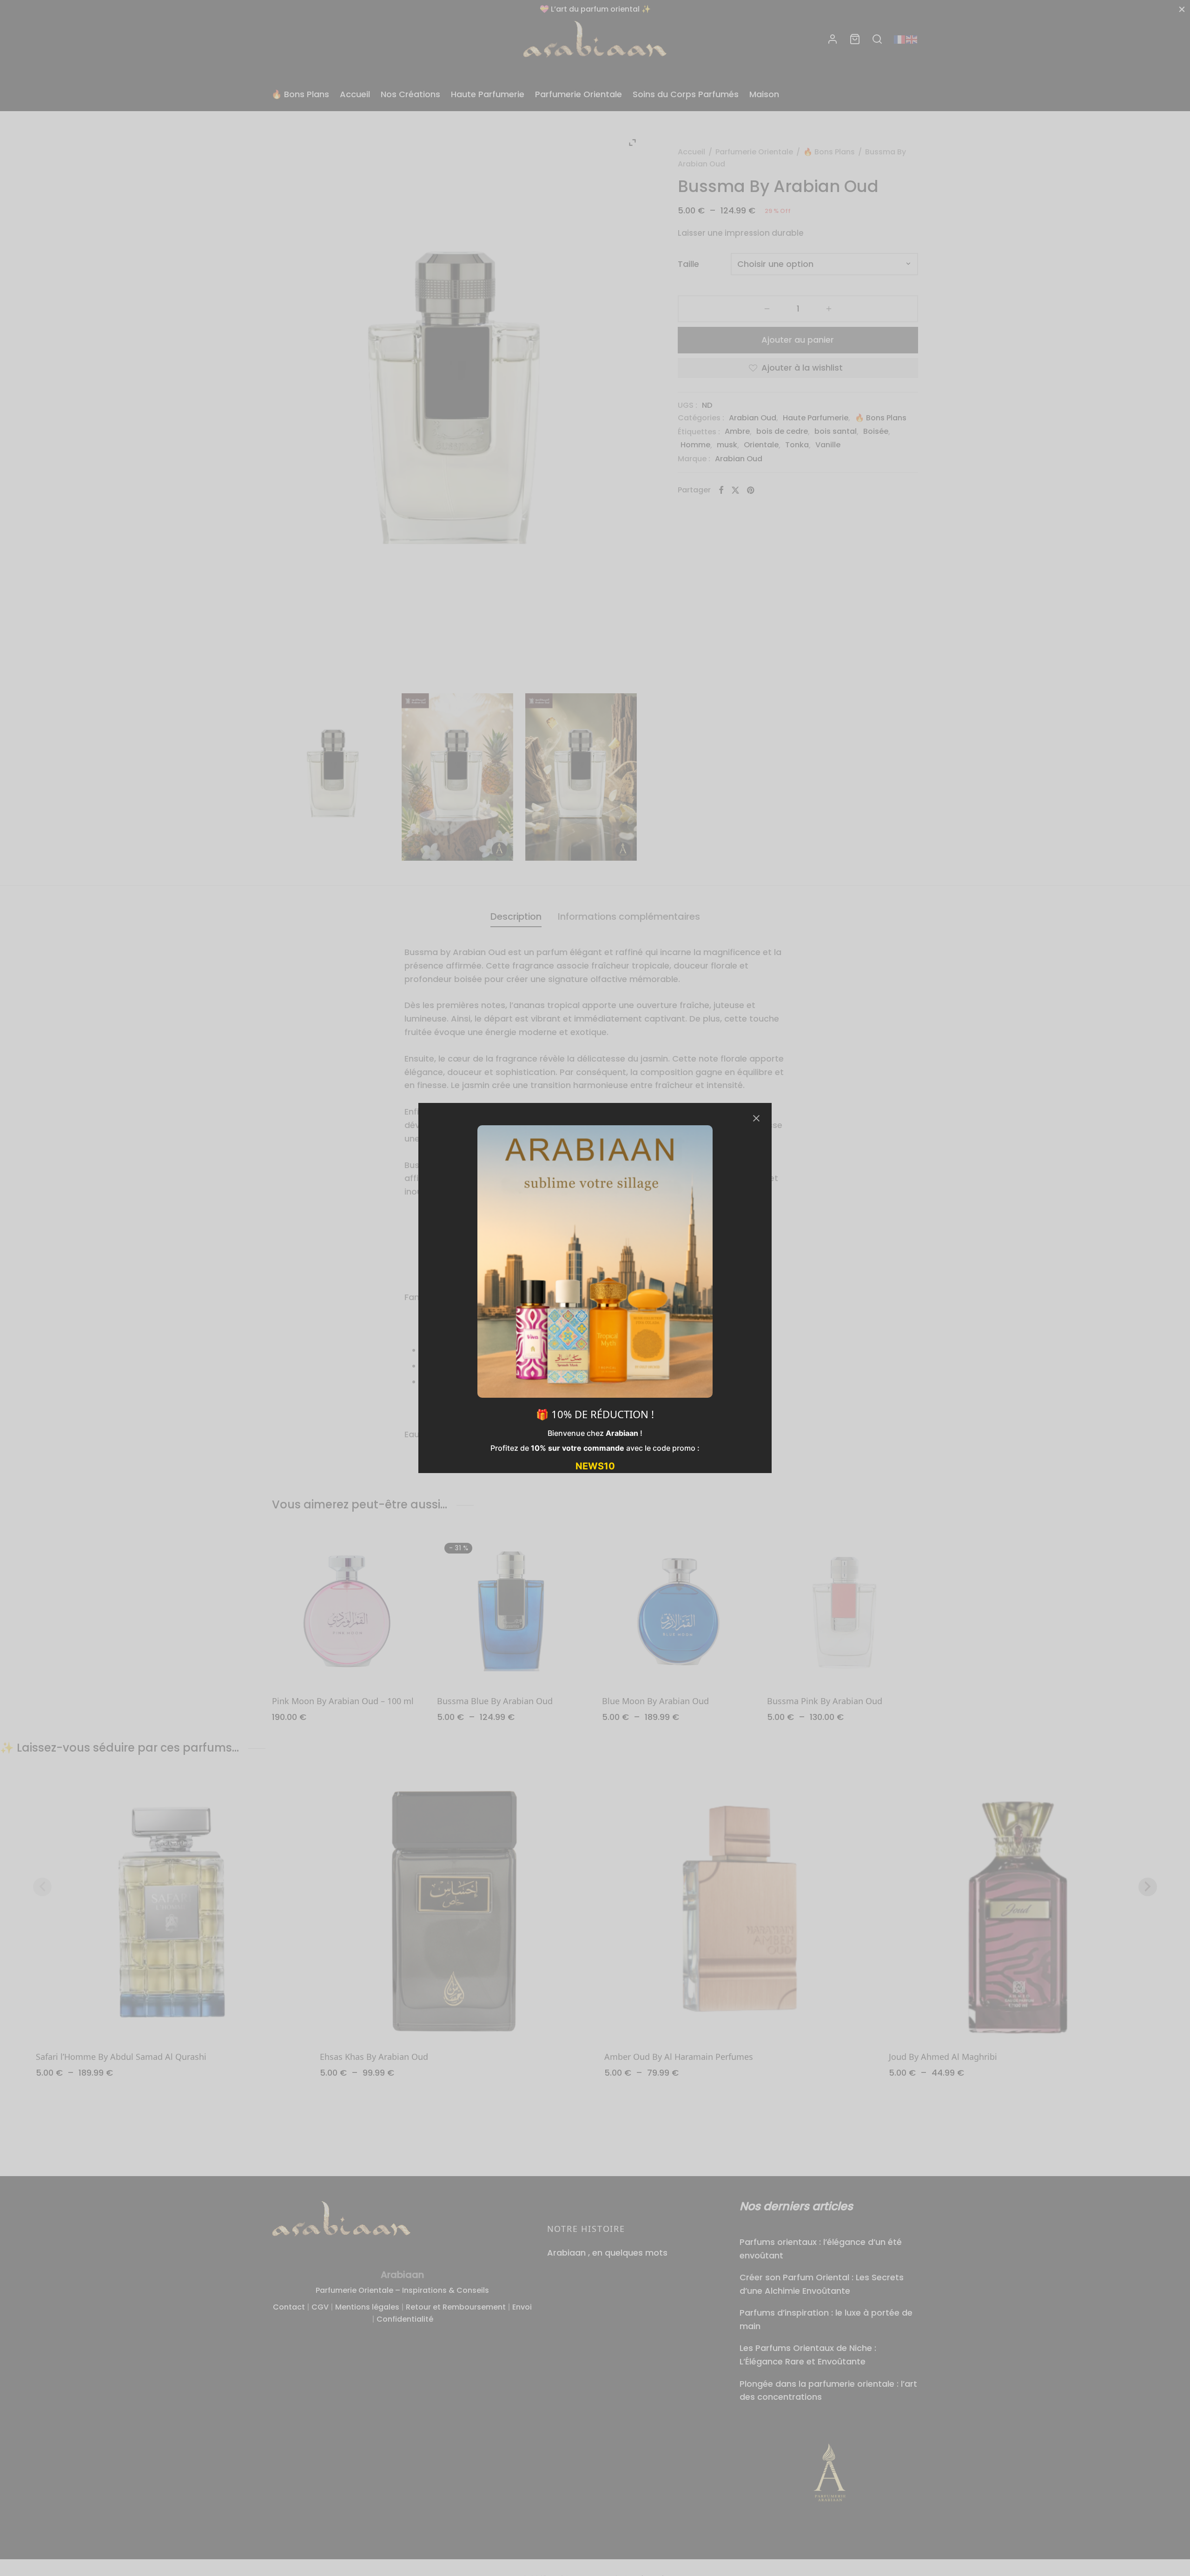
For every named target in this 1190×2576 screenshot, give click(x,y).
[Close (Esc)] (756, 1118)
